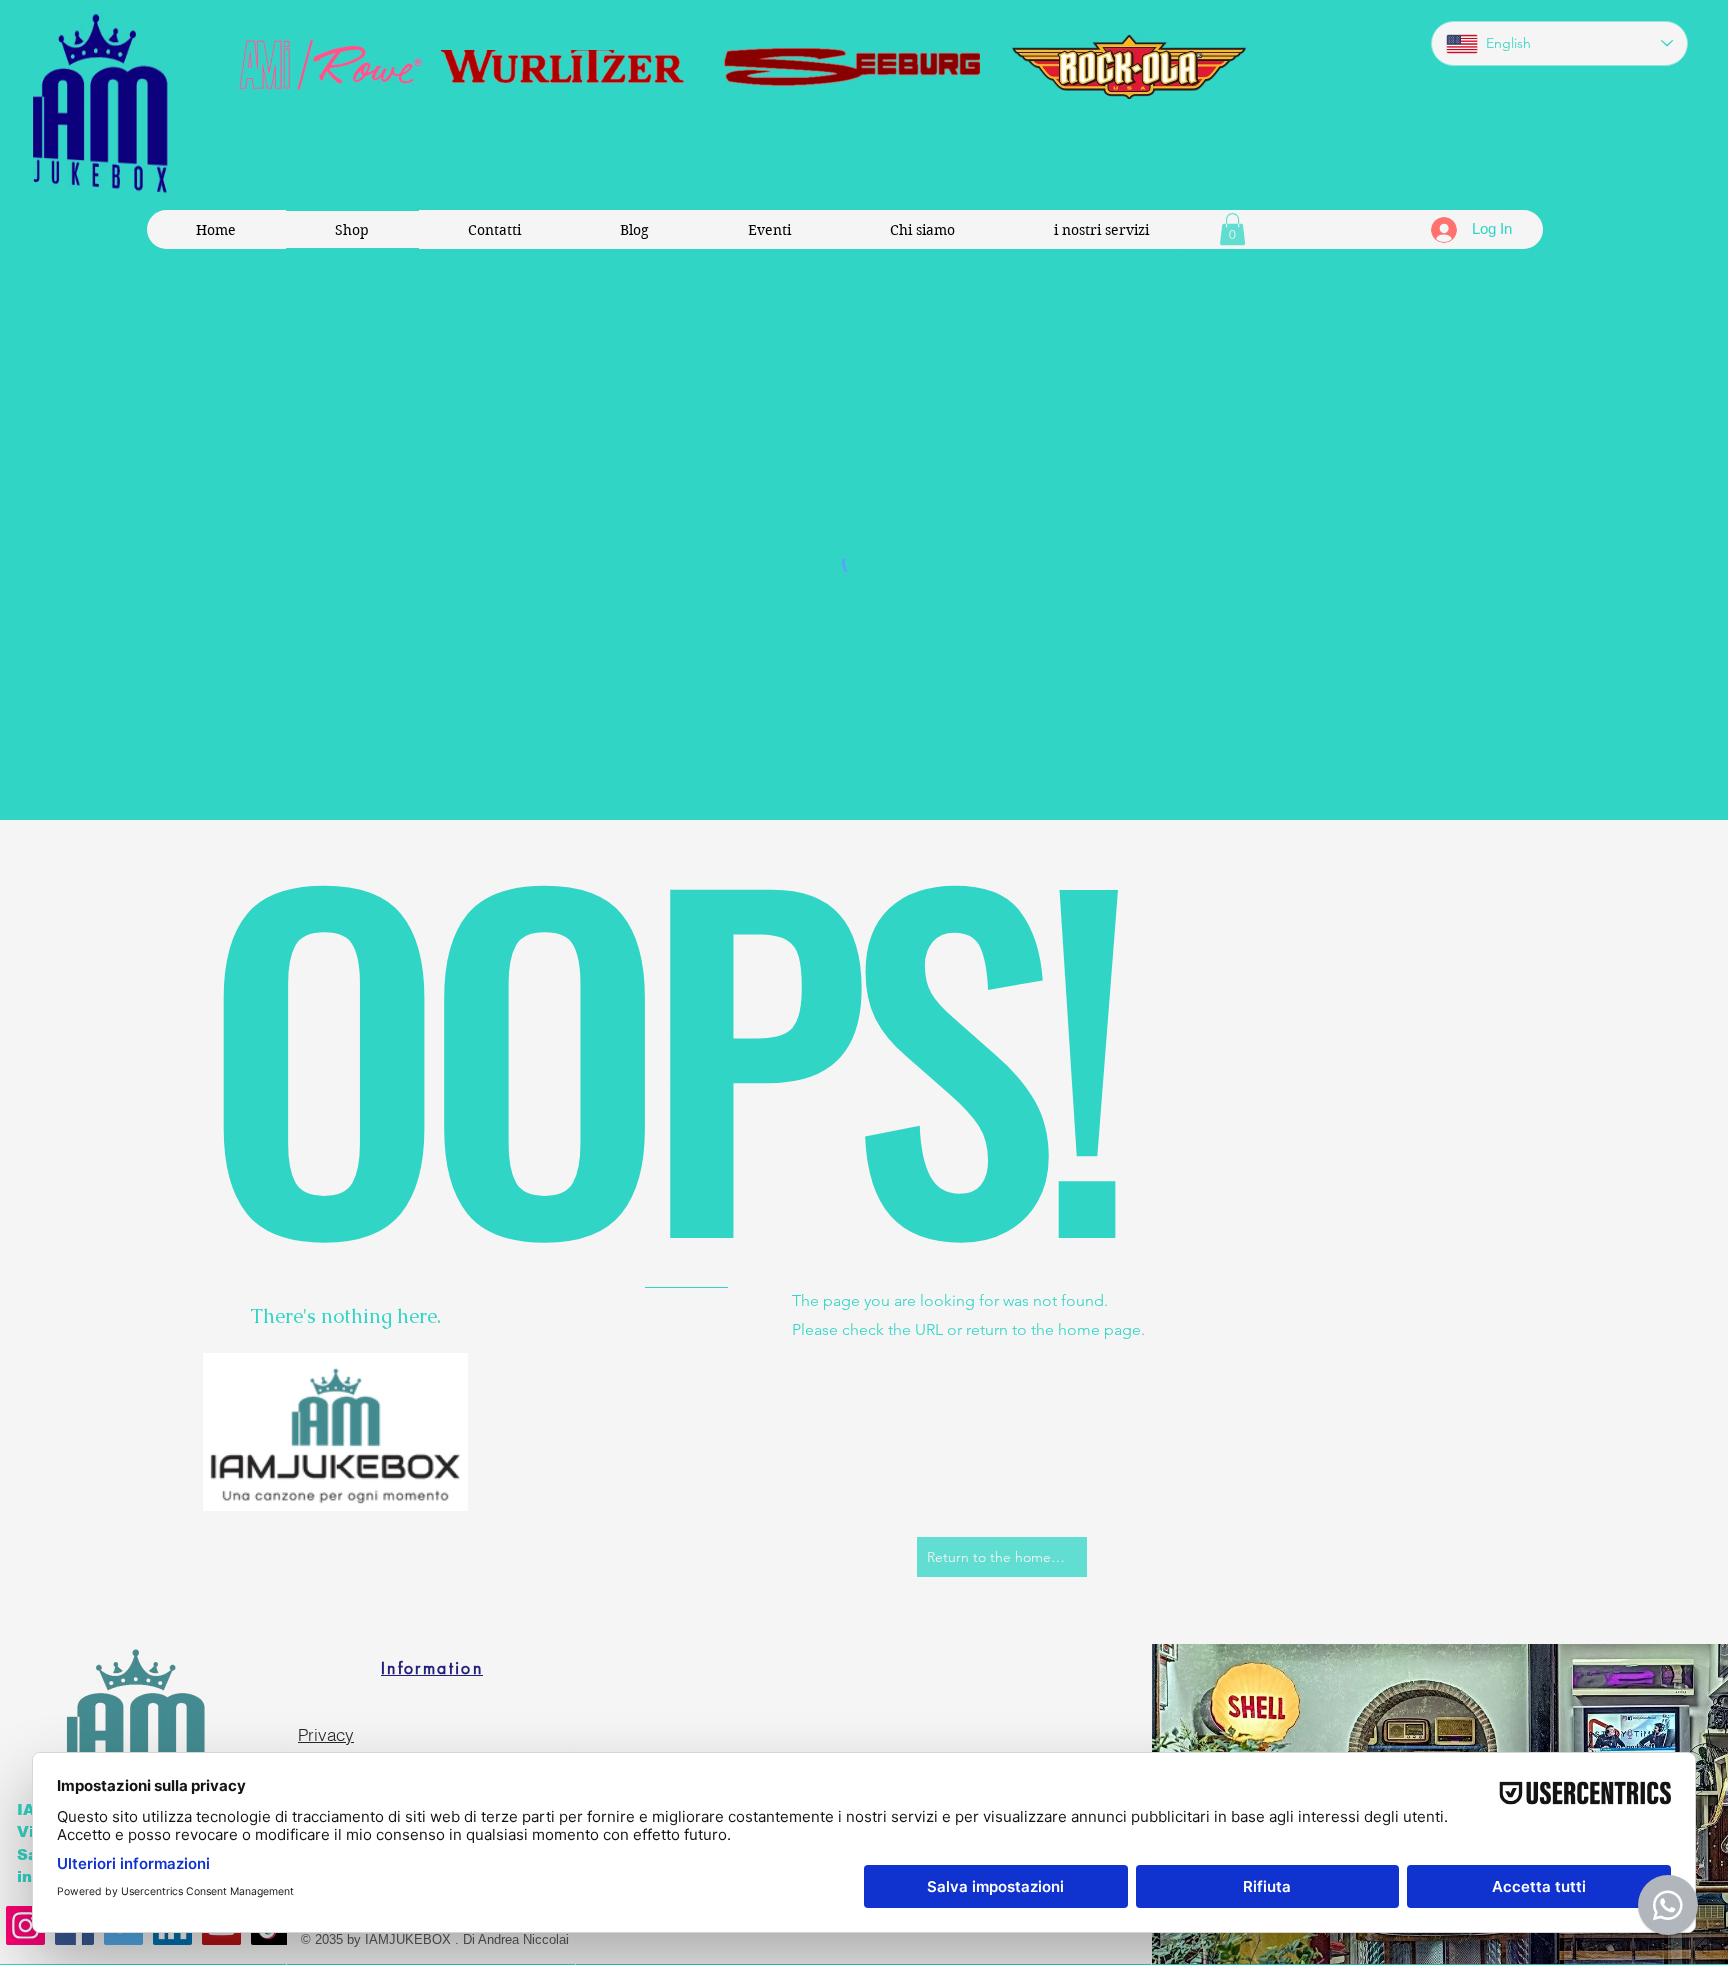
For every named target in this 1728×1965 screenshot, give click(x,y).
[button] (1232, 229)
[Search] (1333, 629)
